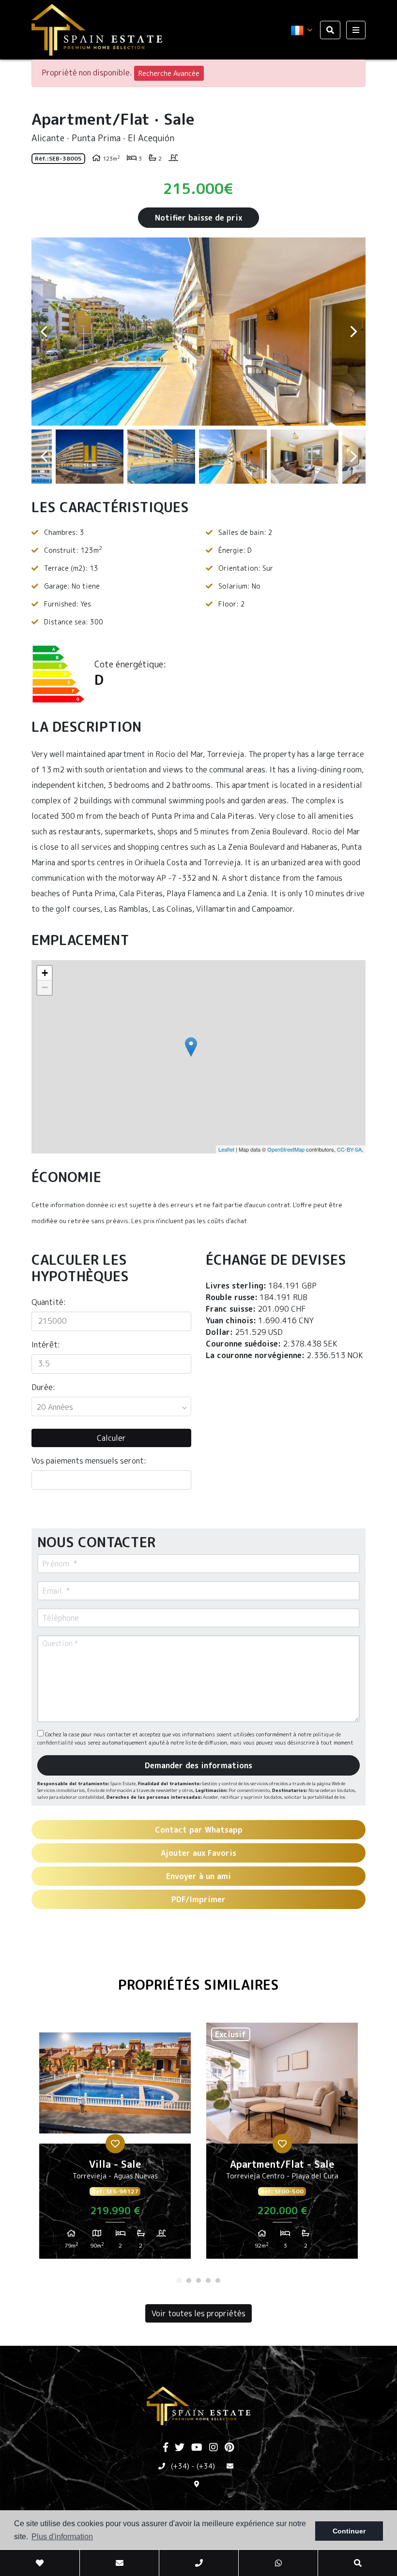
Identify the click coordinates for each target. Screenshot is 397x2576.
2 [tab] (189, 2280)
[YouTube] (197, 2448)
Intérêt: (46, 1345)
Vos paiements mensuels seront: (89, 1461)
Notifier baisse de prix (198, 218)
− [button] (45, 987)
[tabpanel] (115, 2145)
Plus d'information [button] (62, 2537)
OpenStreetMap (286, 1149)
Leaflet (226, 1149)
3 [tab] (198, 2280)
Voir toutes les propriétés (198, 2313)
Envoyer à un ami (198, 1876)
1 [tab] (179, 2280)
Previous (44, 332)
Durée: (43, 1387)
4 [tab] (208, 2280)
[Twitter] (180, 2448)
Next (353, 332)
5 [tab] (218, 2280)
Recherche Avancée (169, 73)
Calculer (111, 1438)
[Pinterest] (229, 2448)
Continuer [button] (349, 2531)
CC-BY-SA (349, 1149)
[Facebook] (166, 2448)
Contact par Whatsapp (199, 1830)
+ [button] (45, 973)
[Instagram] (214, 2448)
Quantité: (49, 1302)
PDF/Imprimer (198, 1899)
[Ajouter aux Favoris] (115, 2144)
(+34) (180, 2466)
